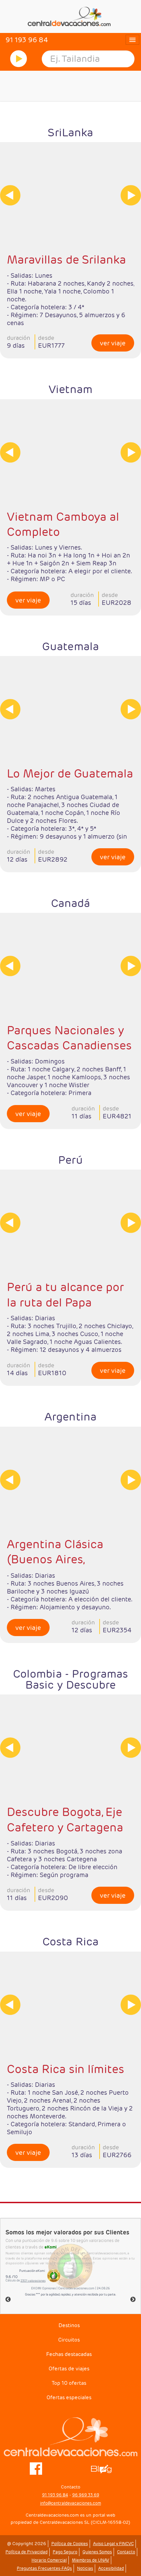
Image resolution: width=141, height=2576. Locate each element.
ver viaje (113, 343)
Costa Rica (70, 1941)
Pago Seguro (65, 2552)
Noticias (85, 2568)
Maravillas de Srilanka (66, 260)
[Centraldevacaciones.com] (70, 16)
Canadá (71, 903)
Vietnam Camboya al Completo (63, 524)
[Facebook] (36, 2468)
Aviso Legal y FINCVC (113, 2544)
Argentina (70, 1417)
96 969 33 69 (86, 2495)
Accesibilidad (111, 2568)
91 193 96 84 (55, 2495)
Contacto (126, 2552)
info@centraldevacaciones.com (70, 2503)
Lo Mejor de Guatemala (70, 773)
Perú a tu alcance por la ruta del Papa (65, 1295)
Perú (70, 1160)
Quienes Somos (97, 2552)
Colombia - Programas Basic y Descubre (71, 1679)
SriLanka (70, 132)
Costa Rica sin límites (66, 2069)
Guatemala (70, 646)
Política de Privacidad (27, 2552)
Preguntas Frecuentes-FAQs (44, 2568)
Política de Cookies (70, 2544)
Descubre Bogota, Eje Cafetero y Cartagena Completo (65, 1820)
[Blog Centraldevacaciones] (105, 2468)
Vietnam (70, 389)
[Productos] (18, 59)
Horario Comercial (49, 2560)
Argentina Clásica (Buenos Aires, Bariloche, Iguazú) (55, 1552)
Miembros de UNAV (91, 2560)
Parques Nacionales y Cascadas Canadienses (69, 1038)
